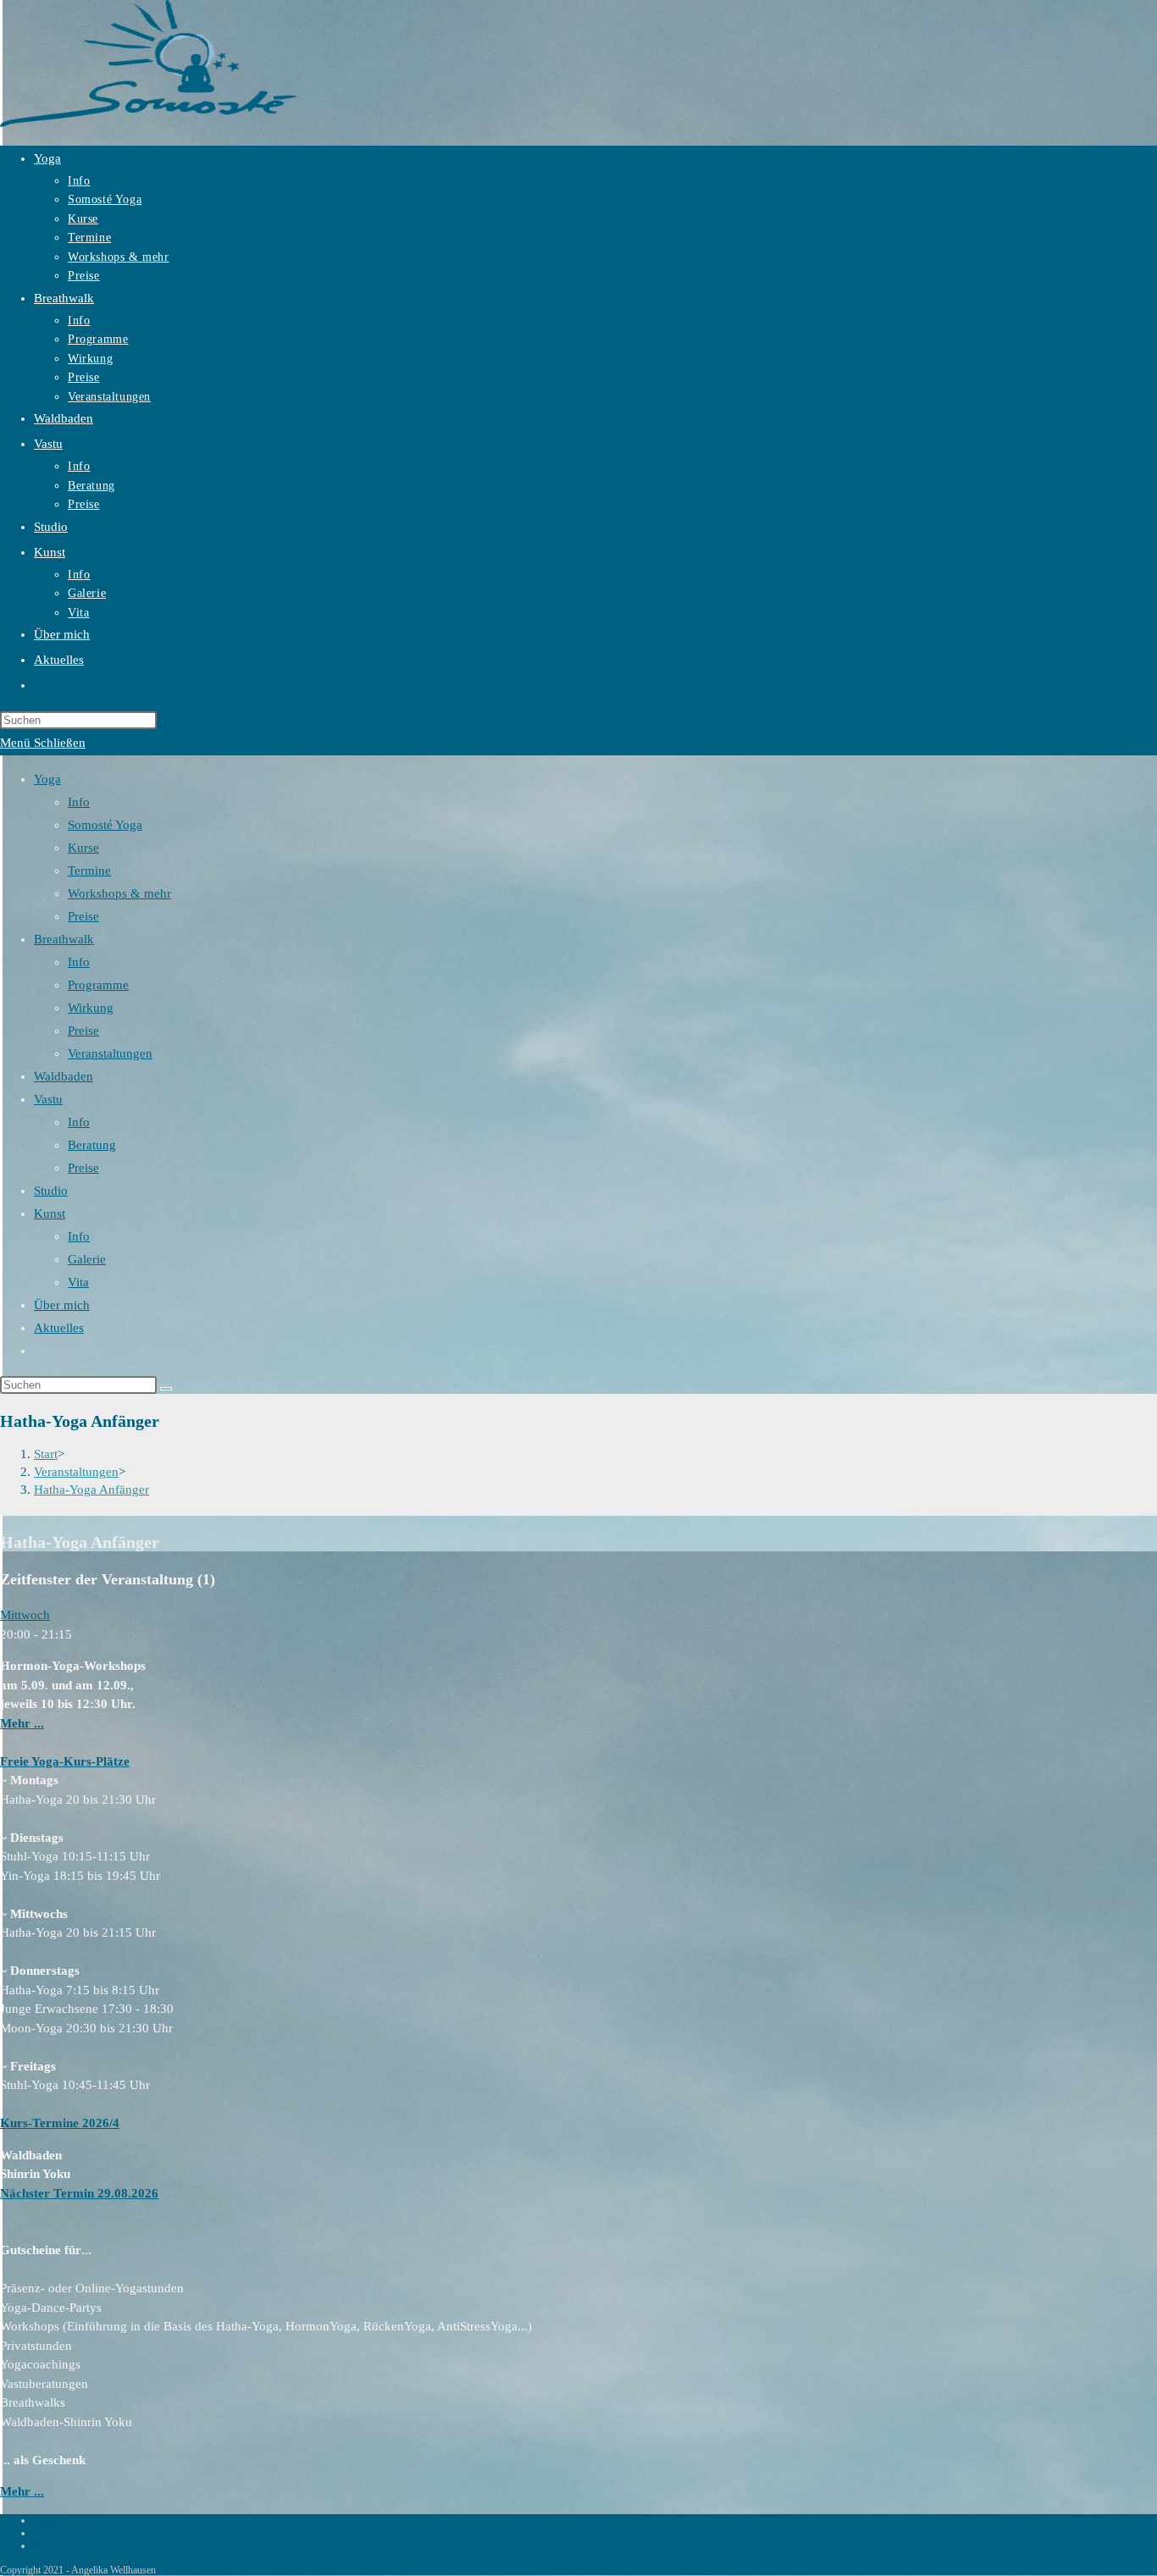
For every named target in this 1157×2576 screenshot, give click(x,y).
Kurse (83, 848)
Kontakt (55, 2546)
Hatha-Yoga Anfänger (91, 1490)
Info (79, 802)
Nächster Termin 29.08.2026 (79, 2193)
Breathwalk (64, 939)
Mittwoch (25, 1615)
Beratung (92, 1145)
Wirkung (91, 1008)
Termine (89, 871)
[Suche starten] (166, 1389)
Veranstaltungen (110, 1053)
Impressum (63, 2533)
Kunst (50, 1213)
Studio (51, 1191)
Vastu (48, 1099)
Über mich (62, 1305)
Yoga (47, 779)
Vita (78, 1282)
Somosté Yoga (105, 825)
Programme (98, 985)
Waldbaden (64, 1076)
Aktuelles (59, 1328)
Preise (83, 916)
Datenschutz (66, 2520)
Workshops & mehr (119, 893)
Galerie (87, 1259)
